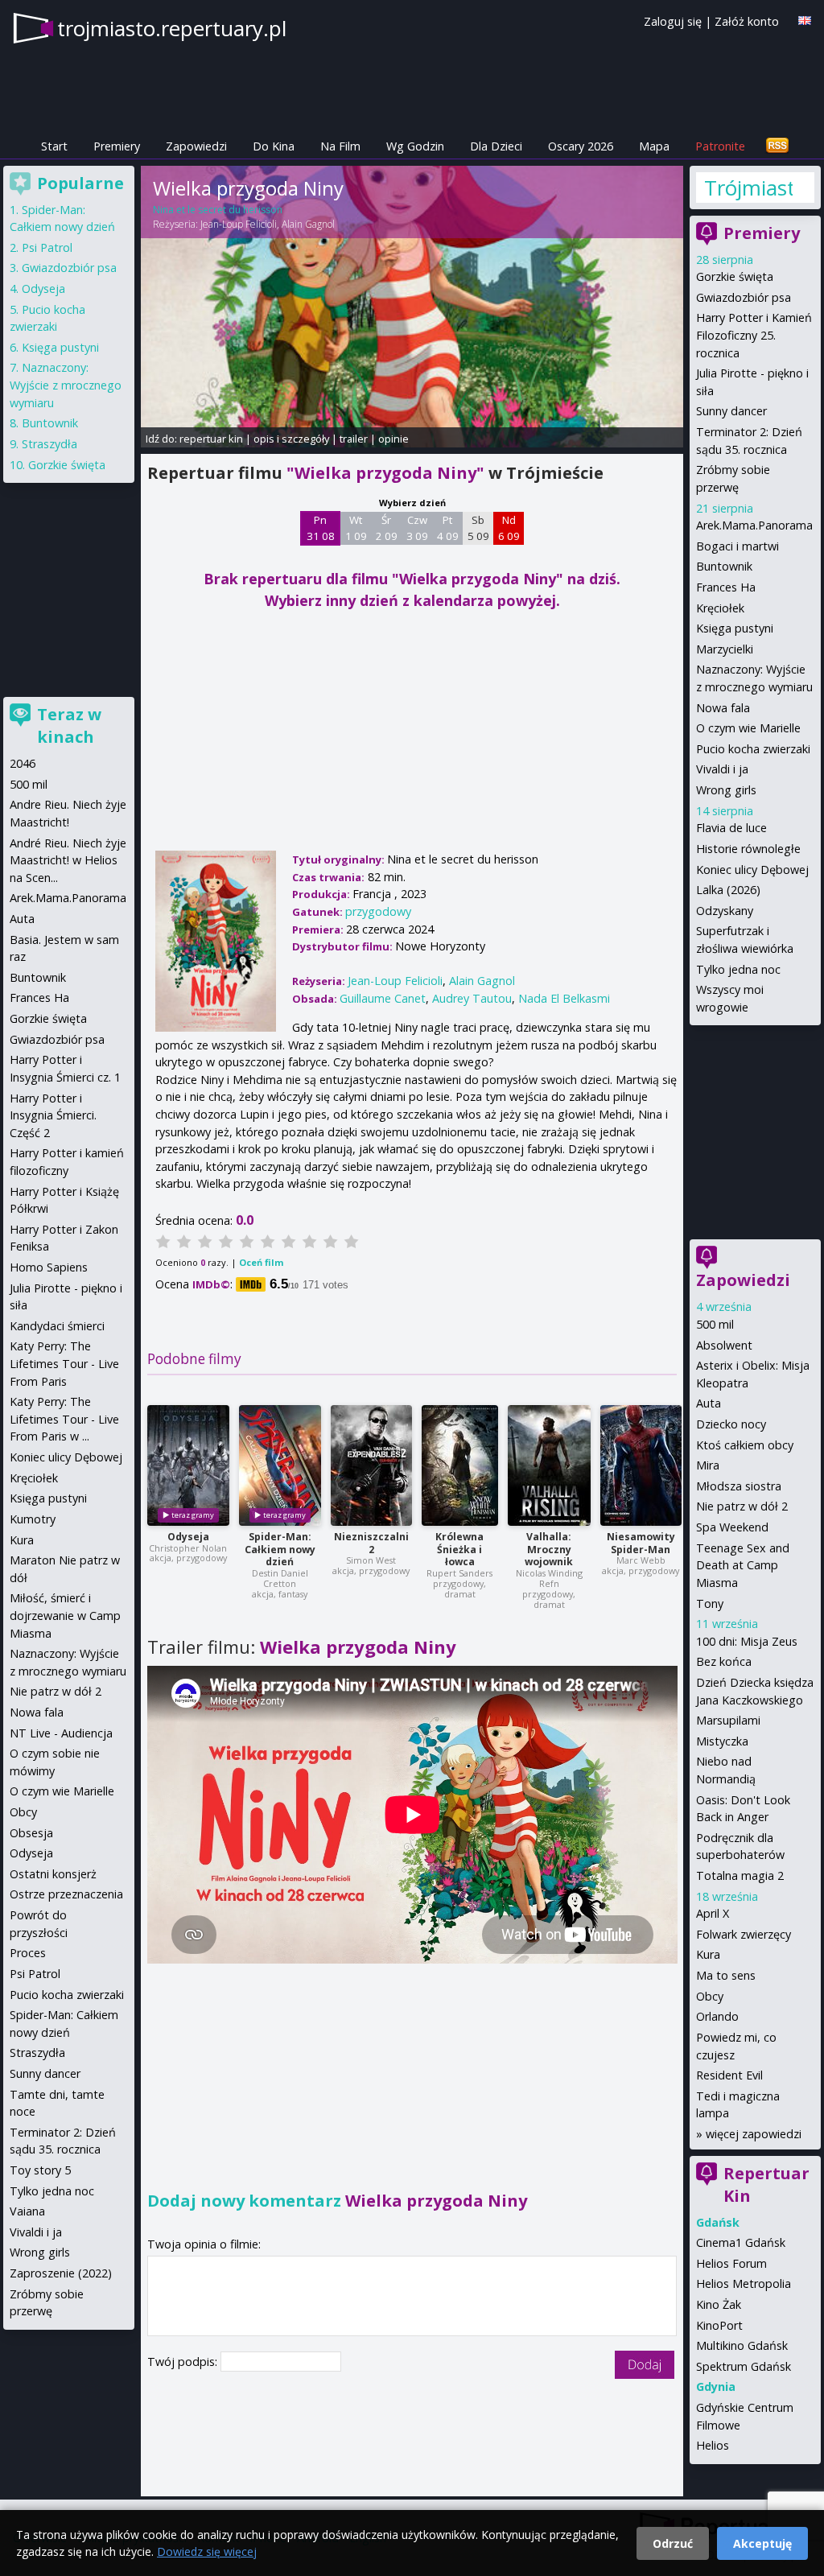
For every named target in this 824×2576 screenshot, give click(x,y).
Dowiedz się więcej (207, 2551)
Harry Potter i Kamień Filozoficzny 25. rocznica (754, 335)
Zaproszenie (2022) (61, 2273)
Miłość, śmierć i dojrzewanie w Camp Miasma (65, 1615)
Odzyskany (725, 911)
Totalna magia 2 (740, 1875)
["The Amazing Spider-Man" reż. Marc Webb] (641, 1465)
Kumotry (33, 1519)
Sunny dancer (731, 411)
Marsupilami (728, 1720)
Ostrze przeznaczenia (66, 1894)
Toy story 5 (40, 2170)
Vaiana (27, 2211)
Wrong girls (726, 790)
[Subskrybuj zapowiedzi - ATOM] (777, 146)
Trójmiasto (748, 188)
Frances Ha (726, 587)
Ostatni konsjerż (53, 1874)
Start (54, 146)
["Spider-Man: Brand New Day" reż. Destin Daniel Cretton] (280, 1465)
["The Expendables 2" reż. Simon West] (371, 1465)
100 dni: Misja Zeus (747, 1641)
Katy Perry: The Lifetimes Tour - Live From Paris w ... (64, 1419)
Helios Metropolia (744, 2283)
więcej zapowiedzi (754, 2134)
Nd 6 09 (509, 528)
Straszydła (49, 444)
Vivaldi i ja (722, 769)
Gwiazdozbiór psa (744, 297)
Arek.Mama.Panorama (754, 525)
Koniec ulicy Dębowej (752, 870)
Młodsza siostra (739, 1486)
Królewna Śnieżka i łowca (459, 1550)
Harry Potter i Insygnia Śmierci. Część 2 (53, 1115)
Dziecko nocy (731, 1424)
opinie (393, 439)
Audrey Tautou (472, 998)
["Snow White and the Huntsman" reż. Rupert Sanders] (460, 1465)
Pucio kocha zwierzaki (753, 749)
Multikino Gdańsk (742, 2345)
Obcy (710, 1996)
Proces (28, 1953)
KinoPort (719, 2325)
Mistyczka (722, 1741)
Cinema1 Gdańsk (741, 2242)
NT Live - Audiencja (61, 1733)
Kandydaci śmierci (57, 1326)
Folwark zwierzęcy (744, 1934)
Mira (708, 1465)
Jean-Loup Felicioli (239, 224)
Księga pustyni (735, 628)
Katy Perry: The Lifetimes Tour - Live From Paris (64, 1363)
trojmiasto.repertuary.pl (172, 28)
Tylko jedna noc (738, 969)
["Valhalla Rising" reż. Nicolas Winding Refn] (549, 1465)
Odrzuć (673, 2543)
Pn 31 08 (321, 528)
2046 (23, 763)
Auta (709, 1403)
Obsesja (31, 1833)
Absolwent (724, 1345)
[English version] (805, 21)
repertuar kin (211, 439)
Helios (713, 2445)
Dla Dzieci (496, 146)
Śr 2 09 (387, 528)
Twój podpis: (184, 2362)
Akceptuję (762, 2543)
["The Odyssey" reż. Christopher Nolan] (188, 1465)
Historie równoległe (748, 849)
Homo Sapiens (49, 1267)
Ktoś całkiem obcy (745, 1445)
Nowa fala (723, 708)
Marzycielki (725, 649)
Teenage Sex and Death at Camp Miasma (743, 1565)
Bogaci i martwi (737, 546)
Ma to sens (726, 1975)
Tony (710, 1603)
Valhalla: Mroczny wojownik (549, 1550)
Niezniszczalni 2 (371, 1543)
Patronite (720, 146)
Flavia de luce (731, 828)
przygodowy (378, 911)
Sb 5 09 (478, 528)
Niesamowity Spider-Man (641, 1543)
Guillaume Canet (383, 998)
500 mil (715, 1324)
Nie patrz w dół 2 (742, 1506)
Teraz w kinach (69, 725)
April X (713, 1913)
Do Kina (274, 146)
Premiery (117, 146)
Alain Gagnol (308, 224)
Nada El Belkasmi (564, 998)
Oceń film (261, 1262)
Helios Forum (731, 2263)
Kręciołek (720, 608)
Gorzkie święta (735, 276)
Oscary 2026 (581, 146)
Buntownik (724, 566)
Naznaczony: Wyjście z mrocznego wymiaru (66, 385)
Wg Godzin (415, 146)
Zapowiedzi (196, 146)
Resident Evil (729, 2075)
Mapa (654, 146)
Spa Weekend (732, 1527)
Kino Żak (719, 2304)
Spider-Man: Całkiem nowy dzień (280, 1550)
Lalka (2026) (728, 890)
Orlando (717, 2016)
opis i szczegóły (291, 439)
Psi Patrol (47, 247)
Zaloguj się (673, 21)
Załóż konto (747, 21)
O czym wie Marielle (748, 728)
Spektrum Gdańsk (744, 2366)
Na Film (340, 146)
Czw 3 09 (417, 528)
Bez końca (724, 1661)
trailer (354, 439)
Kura (708, 1954)
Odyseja (188, 1537)
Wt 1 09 (356, 528)
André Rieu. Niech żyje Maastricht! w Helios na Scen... (68, 860)
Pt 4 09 (448, 528)
